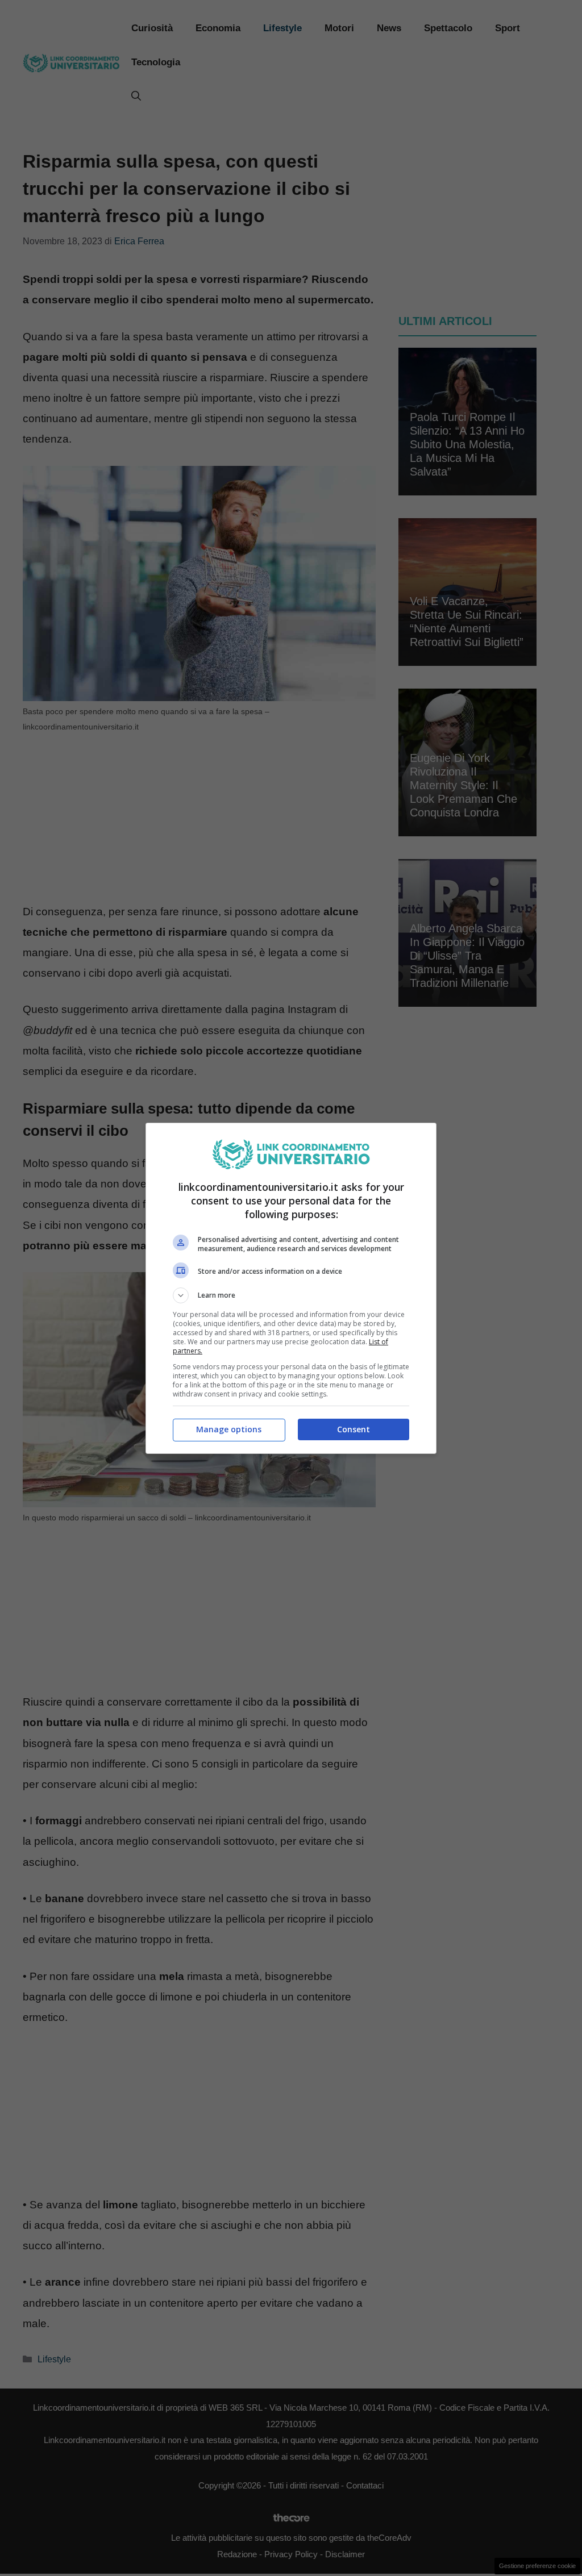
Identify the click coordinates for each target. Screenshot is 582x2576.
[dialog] (291, 1288)
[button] (291, 1295)
